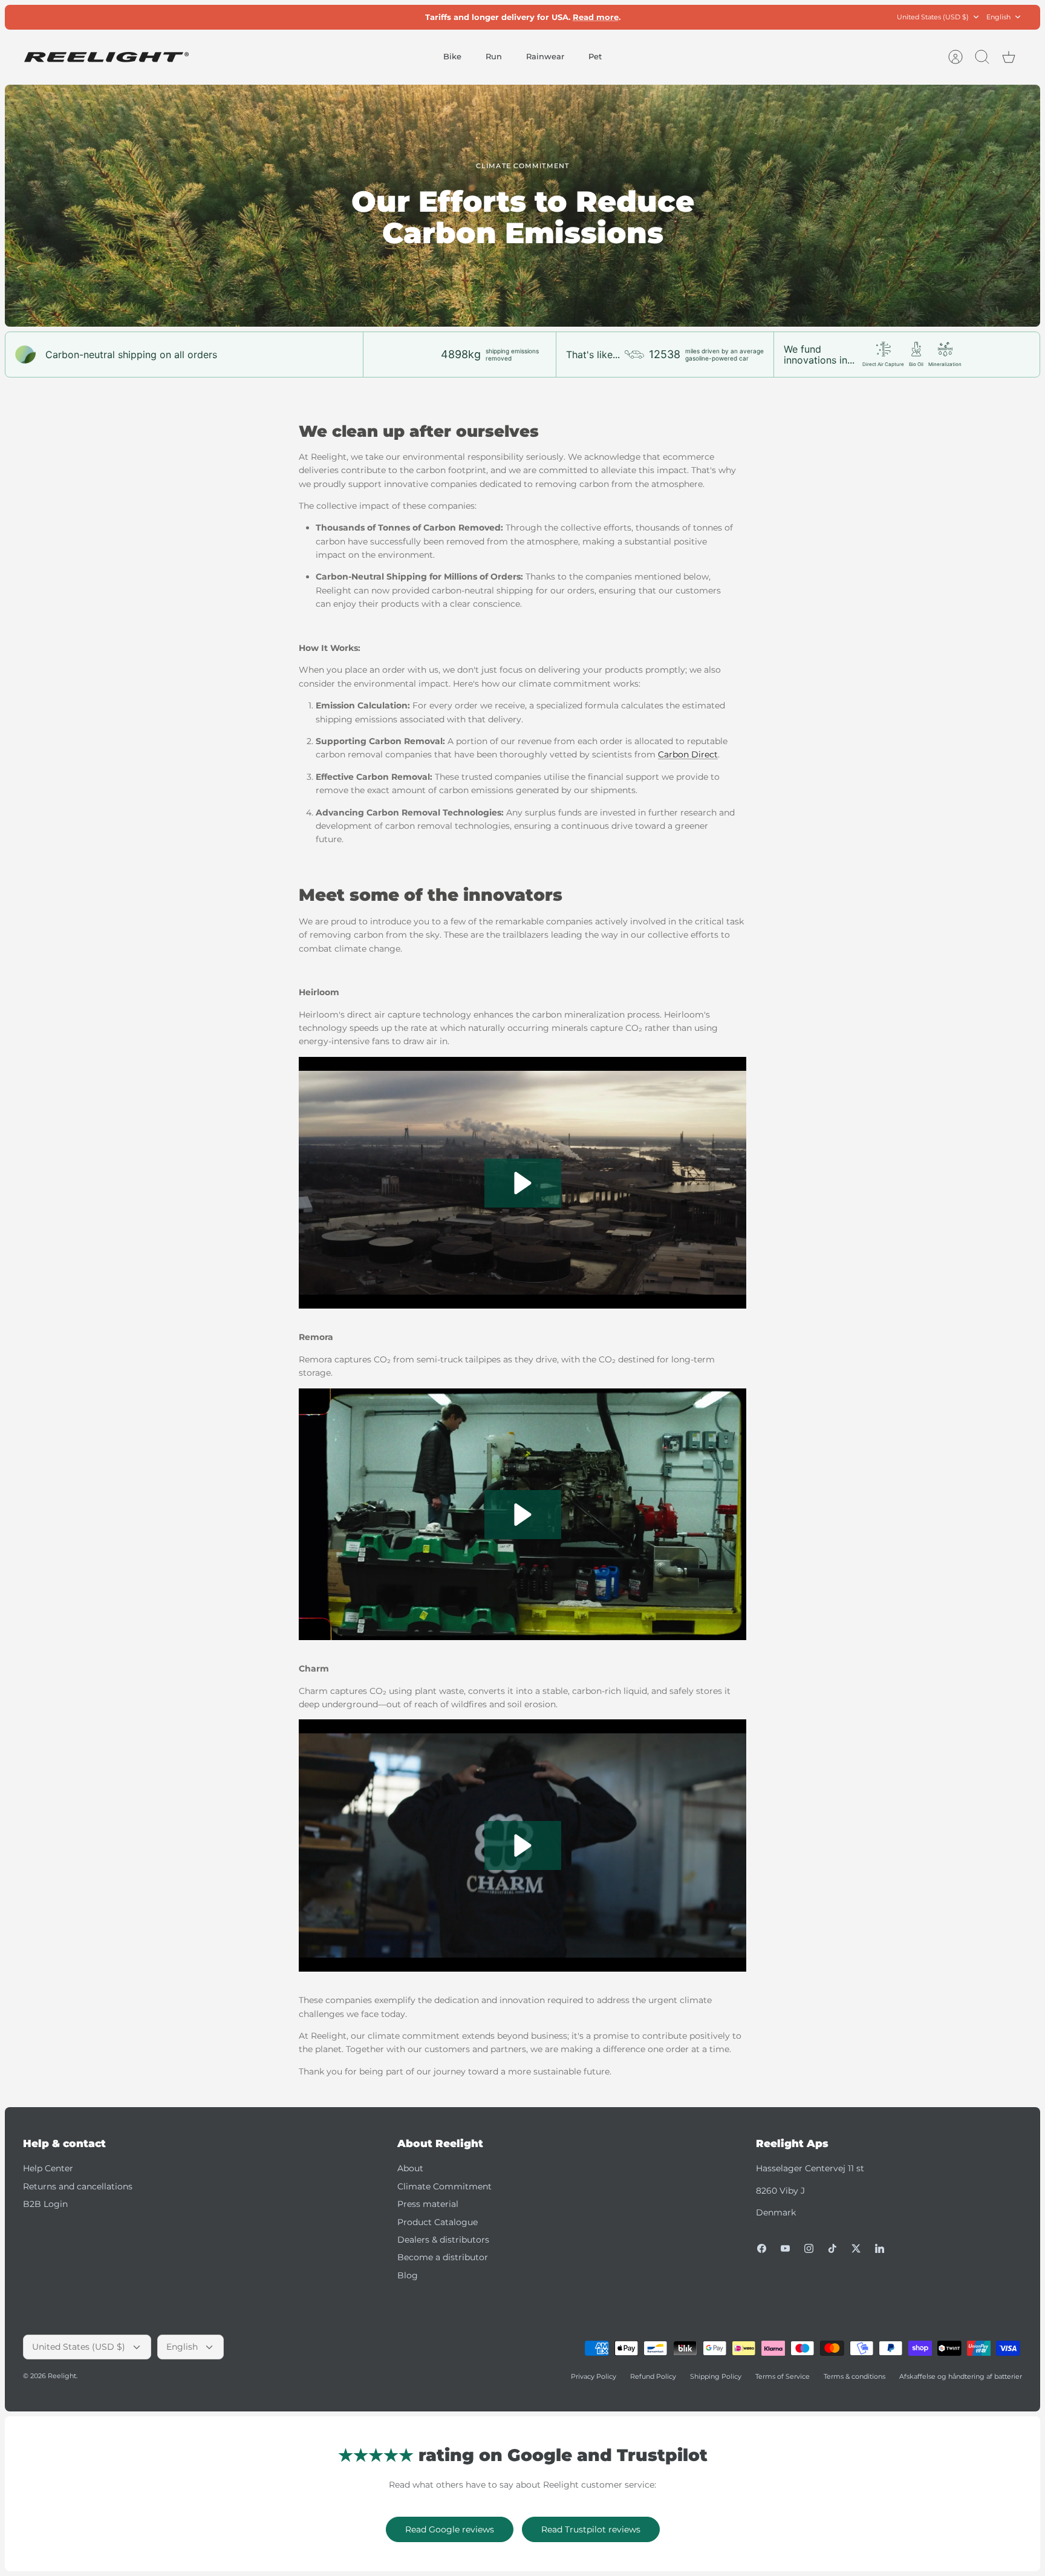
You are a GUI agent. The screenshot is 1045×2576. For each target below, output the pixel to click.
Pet (595, 56)
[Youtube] (785, 2248)
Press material (428, 2204)
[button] (523, 1183)
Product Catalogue (438, 2222)
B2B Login (45, 2204)
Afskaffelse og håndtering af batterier (961, 2376)
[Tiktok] (832, 2248)
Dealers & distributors (443, 2240)
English (998, 17)
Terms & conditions (855, 2376)
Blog (408, 2275)
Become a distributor (443, 2257)
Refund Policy (653, 2376)
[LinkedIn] (880, 2248)
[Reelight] (106, 57)
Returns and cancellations (78, 2186)
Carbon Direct (688, 754)
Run (494, 56)
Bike (452, 56)
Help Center (48, 2168)
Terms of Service (783, 2376)
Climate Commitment (444, 2186)
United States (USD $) (933, 17)
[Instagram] (809, 2248)
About (410, 2168)
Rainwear (545, 56)
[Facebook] (762, 2248)
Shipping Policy (716, 2376)
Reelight (62, 2376)
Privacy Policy (594, 2376)
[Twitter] (856, 2248)
